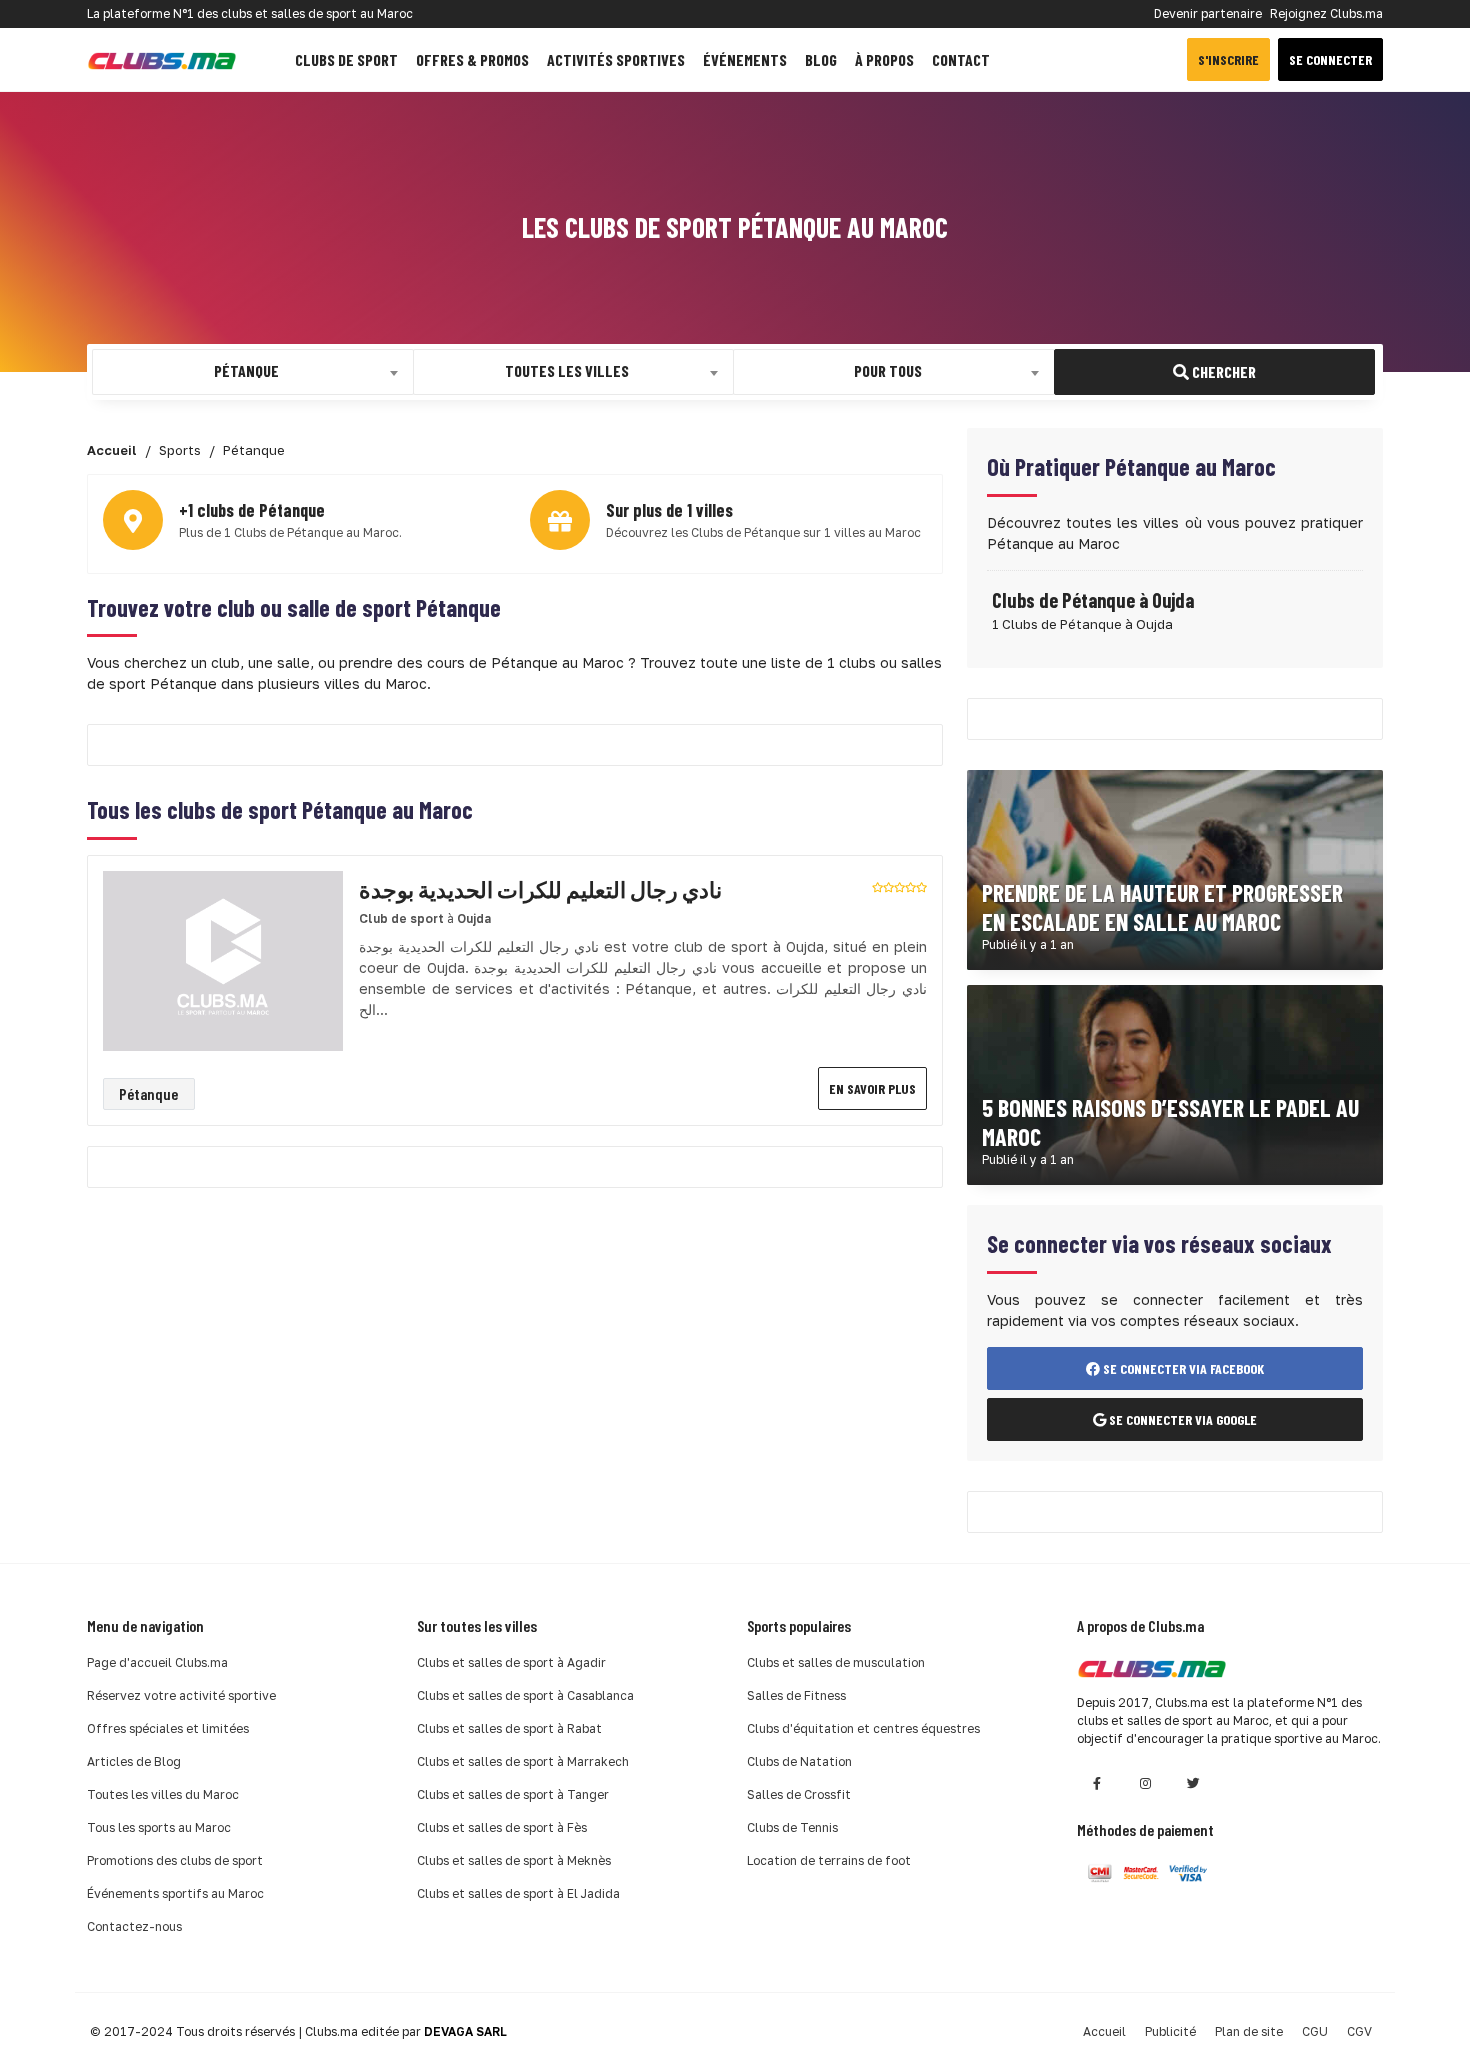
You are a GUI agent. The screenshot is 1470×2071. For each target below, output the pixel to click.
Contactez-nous (134, 1926)
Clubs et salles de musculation (836, 1662)
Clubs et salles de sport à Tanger (513, 1794)
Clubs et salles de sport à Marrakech (523, 1761)
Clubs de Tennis (792, 1827)
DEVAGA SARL (465, 2031)
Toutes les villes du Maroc (163, 1794)
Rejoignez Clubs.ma (1326, 13)
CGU (1315, 2031)
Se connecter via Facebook (1182, 1368)
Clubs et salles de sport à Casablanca (525, 1695)
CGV (1359, 2031)
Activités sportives (616, 59)
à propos (884, 59)
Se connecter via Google (1181, 1419)
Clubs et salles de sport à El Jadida (518, 1893)
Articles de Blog (134, 1761)
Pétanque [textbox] (246, 370)
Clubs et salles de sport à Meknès (514, 1860)
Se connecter (1330, 59)
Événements (745, 59)
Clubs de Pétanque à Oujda (1093, 600)
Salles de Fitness (796, 1695)
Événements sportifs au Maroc (175, 1893)
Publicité (1170, 2031)
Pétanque (148, 1093)
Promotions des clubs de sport (175, 1860)
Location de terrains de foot (829, 1860)
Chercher (1222, 371)
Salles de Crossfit (799, 1794)
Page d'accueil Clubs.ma (157, 1662)
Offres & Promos (472, 59)
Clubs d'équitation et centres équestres (863, 1728)
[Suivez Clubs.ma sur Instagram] (1145, 1783)
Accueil (1104, 2031)
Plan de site (1249, 2031)
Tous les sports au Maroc (159, 1827)
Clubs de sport (346, 59)
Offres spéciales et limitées (168, 1728)
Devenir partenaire (1208, 13)
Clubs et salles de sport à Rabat (509, 1728)
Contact (961, 59)
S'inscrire (1228, 59)
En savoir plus (872, 1088)
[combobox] (253, 372)
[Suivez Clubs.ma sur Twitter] (1193, 1783)
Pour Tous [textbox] (888, 370)
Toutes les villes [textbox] (567, 370)
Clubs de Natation (799, 1761)
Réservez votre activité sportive (181, 1695)
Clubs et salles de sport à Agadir (511, 1662)
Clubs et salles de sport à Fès (502, 1827)
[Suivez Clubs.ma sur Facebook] (1097, 1783)
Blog (821, 59)
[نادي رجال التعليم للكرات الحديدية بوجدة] (223, 959)
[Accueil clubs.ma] (162, 59)
